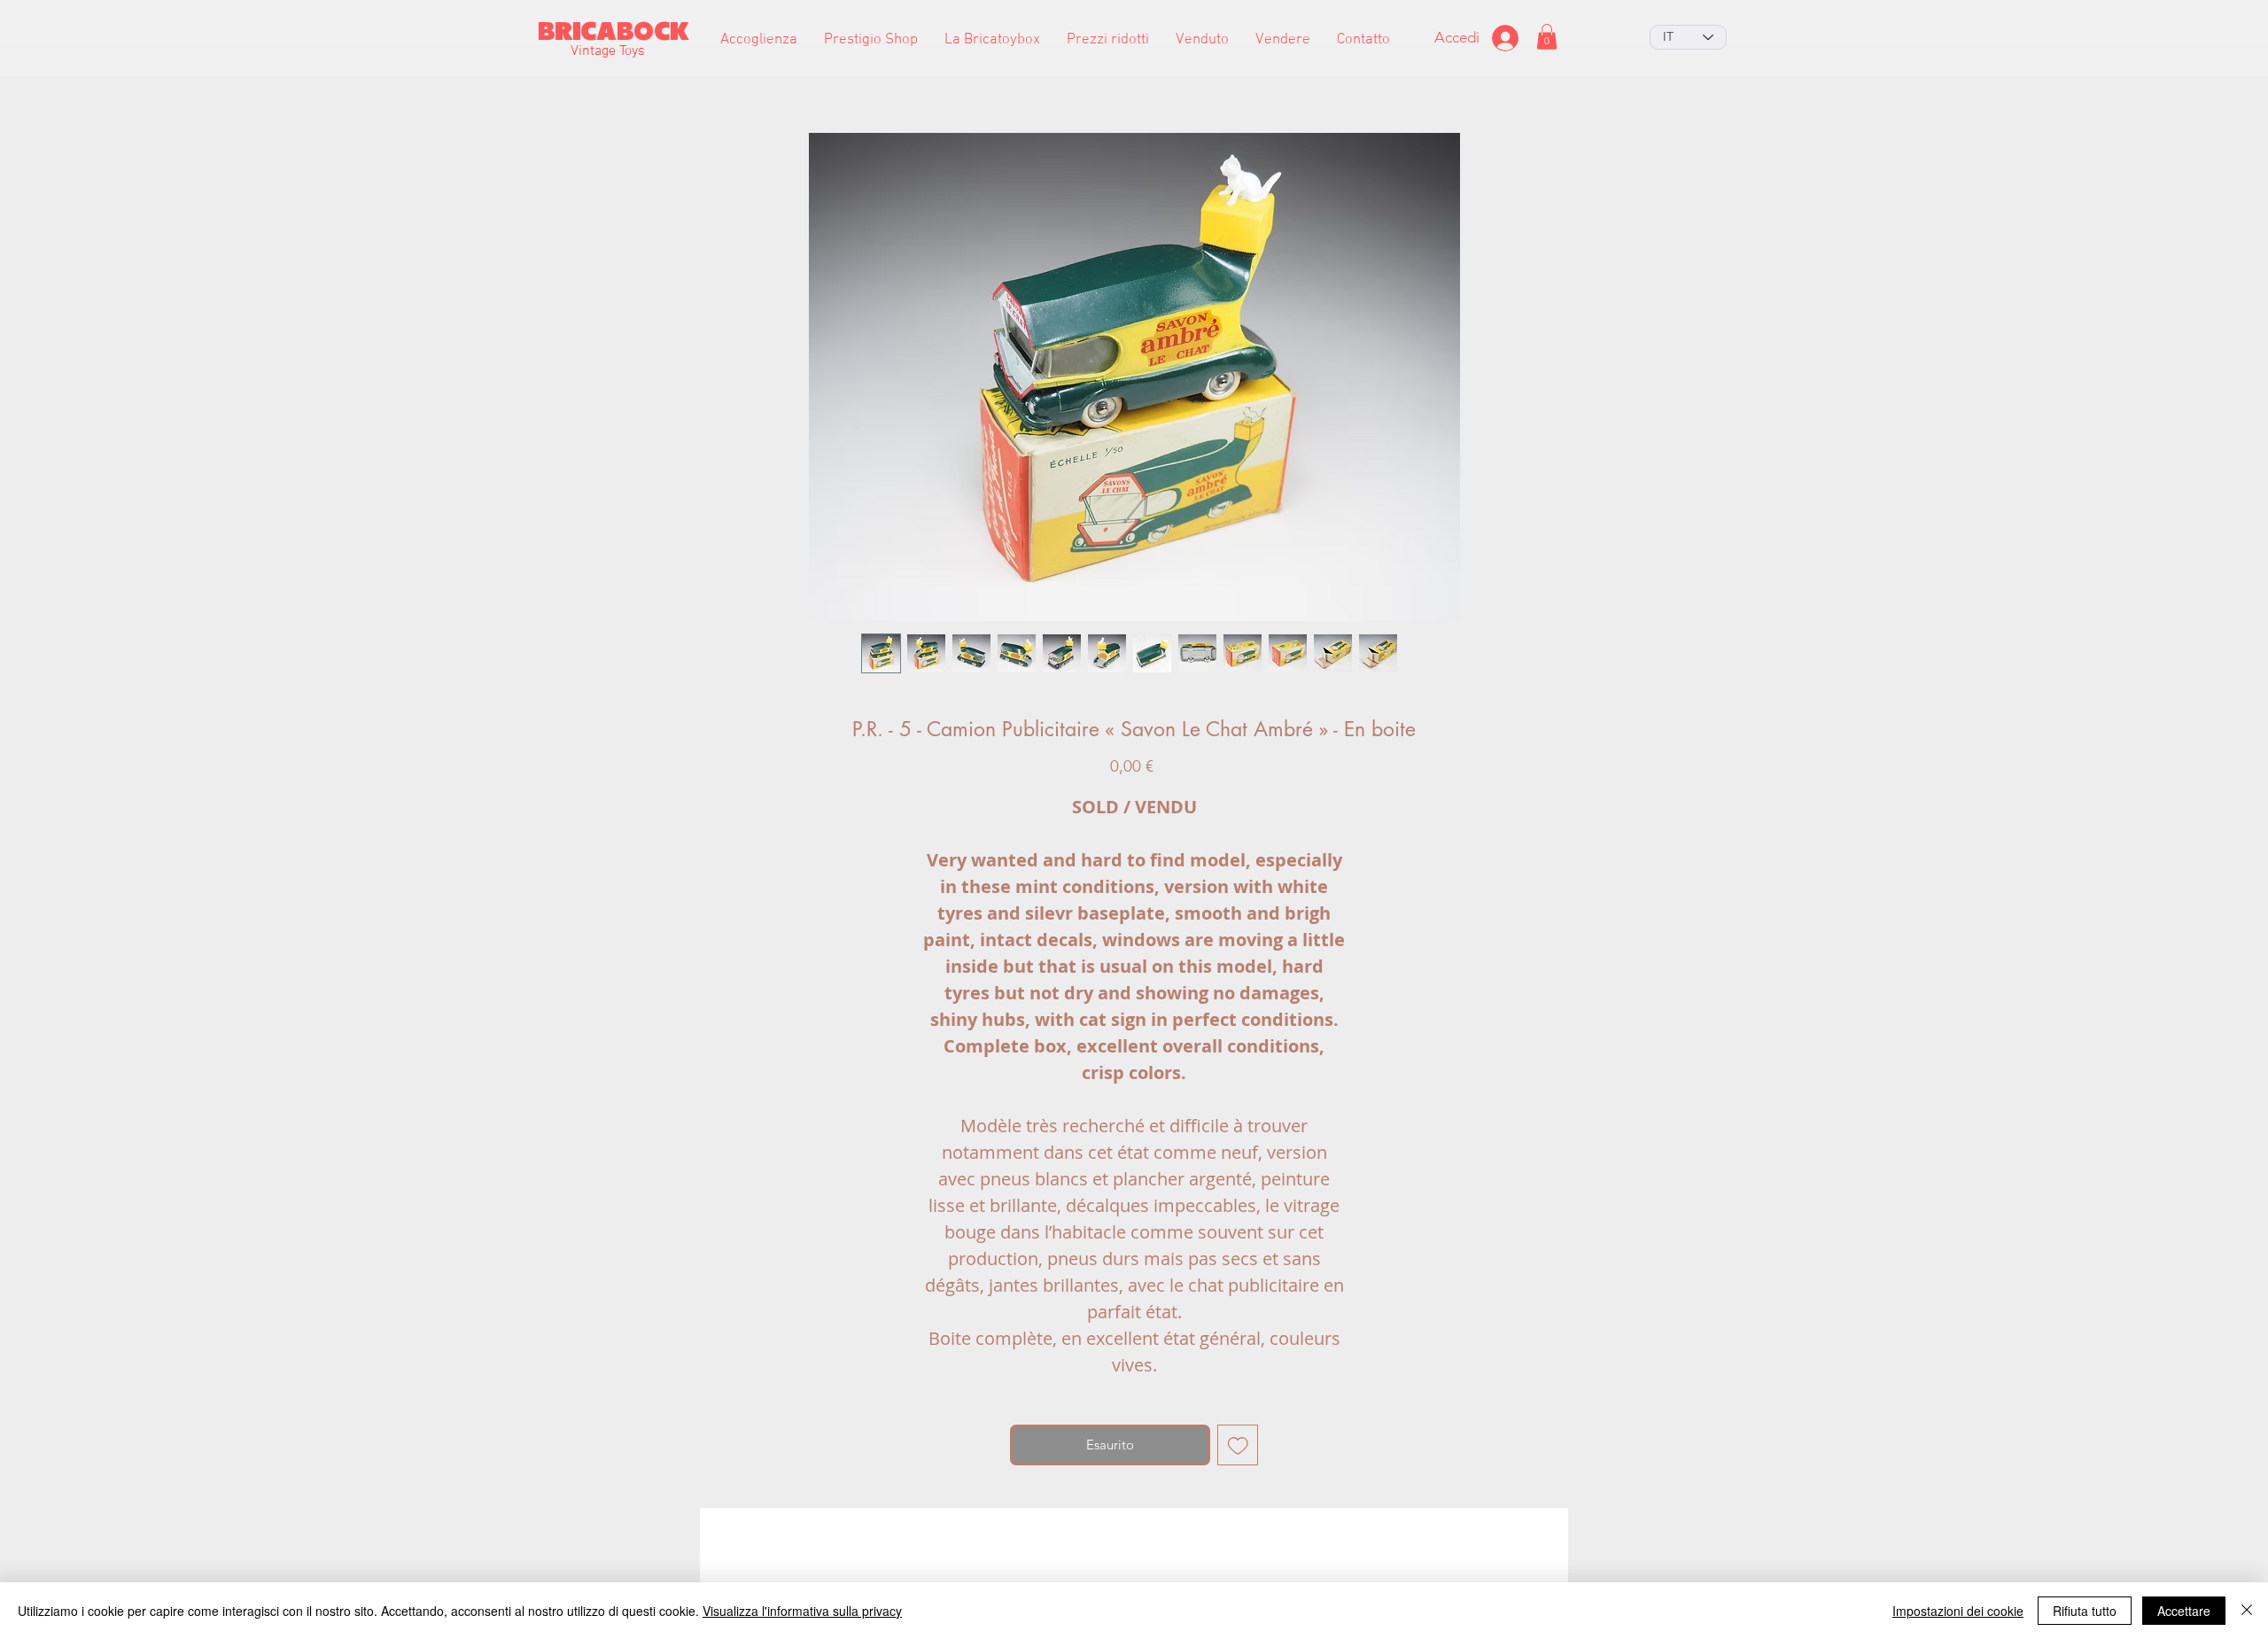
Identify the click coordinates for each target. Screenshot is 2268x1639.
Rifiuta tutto (2085, 1611)
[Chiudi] (2247, 1611)
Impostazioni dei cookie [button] (1958, 1611)
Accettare (2184, 1611)
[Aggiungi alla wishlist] (1238, 1445)
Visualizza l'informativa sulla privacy (802, 1611)
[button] (871, 40)
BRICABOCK (614, 31)
